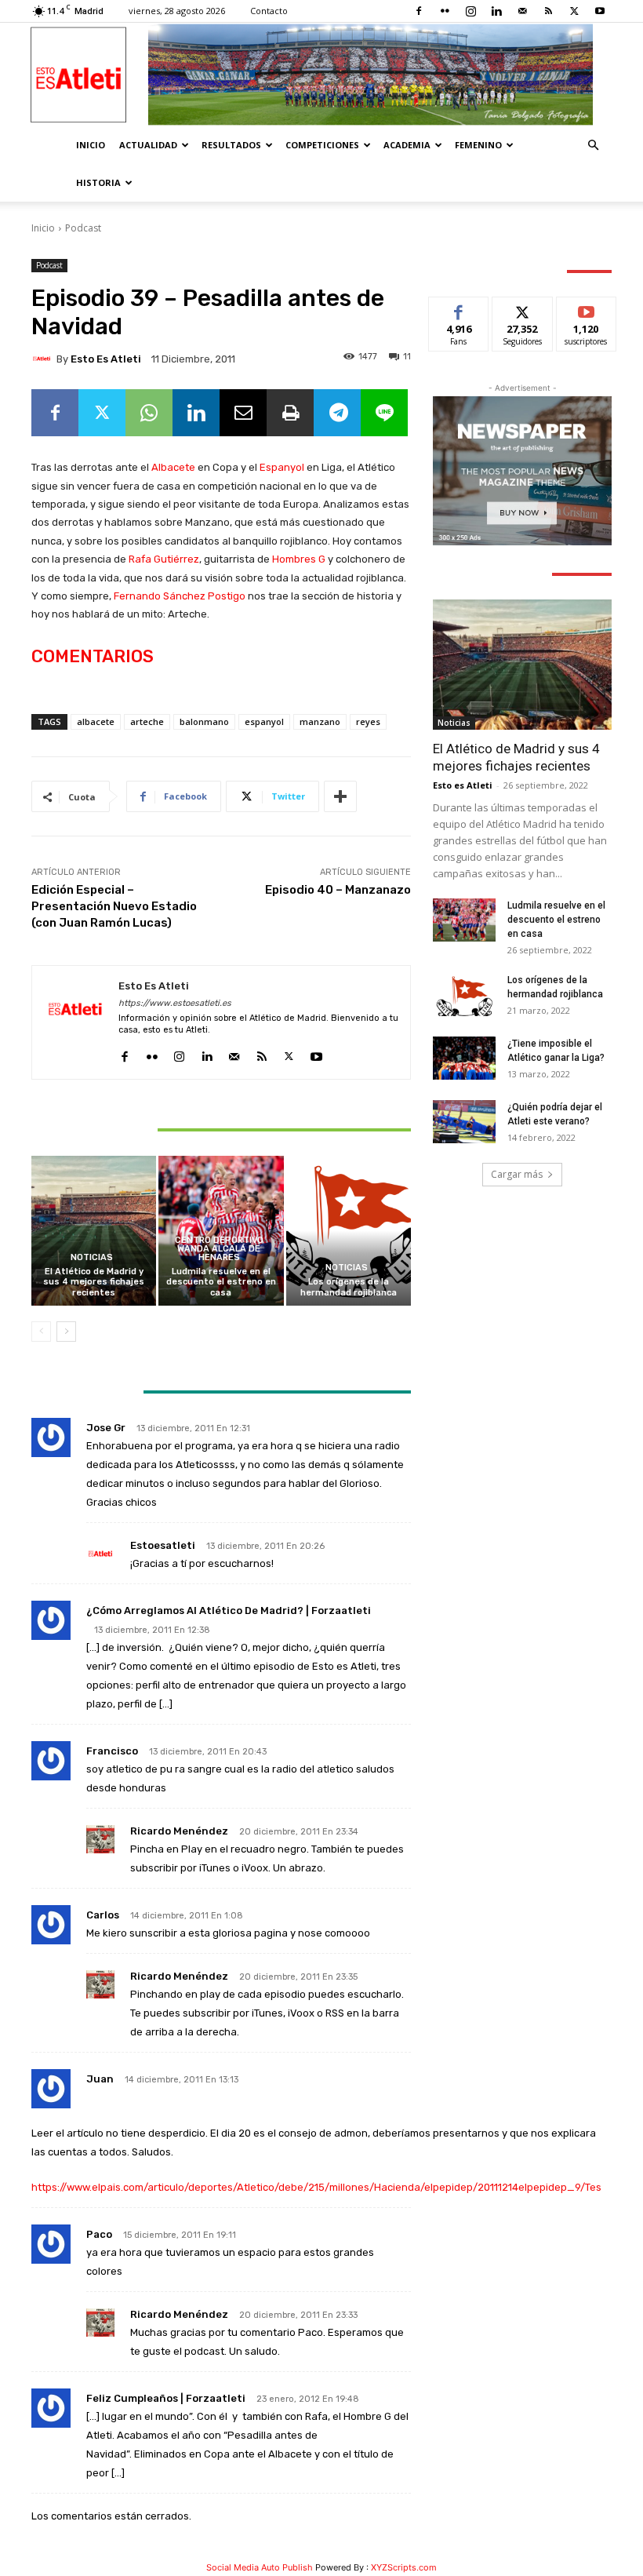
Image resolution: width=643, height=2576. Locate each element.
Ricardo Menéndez (179, 1831)
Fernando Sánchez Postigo (180, 596)
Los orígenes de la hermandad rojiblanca (349, 1287)
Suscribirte (587, 309)
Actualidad (148, 145)
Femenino (478, 145)
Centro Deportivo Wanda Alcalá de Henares (219, 1249)
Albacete (173, 467)
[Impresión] (290, 413)
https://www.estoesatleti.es (175, 1003)
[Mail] (522, 11)
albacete (96, 721)
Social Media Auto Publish (260, 2567)
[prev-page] (41, 1332)
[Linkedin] (496, 11)
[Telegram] (337, 413)
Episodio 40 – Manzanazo (338, 890)
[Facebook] (419, 11)
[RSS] (548, 11)
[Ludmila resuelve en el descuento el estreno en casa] (464, 920)
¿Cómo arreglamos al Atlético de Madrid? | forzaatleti (229, 1610)
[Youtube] (600, 11)
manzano (320, 721)
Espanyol (282, 467)
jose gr (106, 1428)
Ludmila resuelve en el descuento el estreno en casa (221, 1282)
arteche (147, 721)
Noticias (92, 1257)
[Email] (243, 413)
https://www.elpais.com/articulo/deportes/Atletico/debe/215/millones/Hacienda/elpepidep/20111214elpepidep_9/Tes (316, 2187)
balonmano (204, 721)
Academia (407, 145)
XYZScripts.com (404, 2567)
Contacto (269, 11)
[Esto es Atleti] (44, 359)
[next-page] (66, 1332)
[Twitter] (574, 11)
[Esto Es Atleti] (321, 75)
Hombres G (299, 559)
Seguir (523, 309)
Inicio (91, 145)
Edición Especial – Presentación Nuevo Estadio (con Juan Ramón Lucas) (114, 906)
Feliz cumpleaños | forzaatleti (166, 2398)
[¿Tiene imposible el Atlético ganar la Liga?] (464, 1058)
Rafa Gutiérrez (164, 559)
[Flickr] (445, 11)
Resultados (231, 145)
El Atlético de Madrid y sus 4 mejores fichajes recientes (94, 1282)
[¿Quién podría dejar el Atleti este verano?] (464, 1122)
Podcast (83, 228)
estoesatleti (163, 1545)
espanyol (264, 721)
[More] (340, 796)
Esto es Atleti (106, 359)
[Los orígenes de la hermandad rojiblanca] (349, 1231)
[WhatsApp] (149, 413)
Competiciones (322, 145)
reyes (368, 721)
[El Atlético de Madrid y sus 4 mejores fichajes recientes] (94, 1231)
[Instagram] (470, 11)
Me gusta (459, 309)
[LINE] (384, 413)
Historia (98, 182)
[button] (593, 146)
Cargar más (517, 1174)
